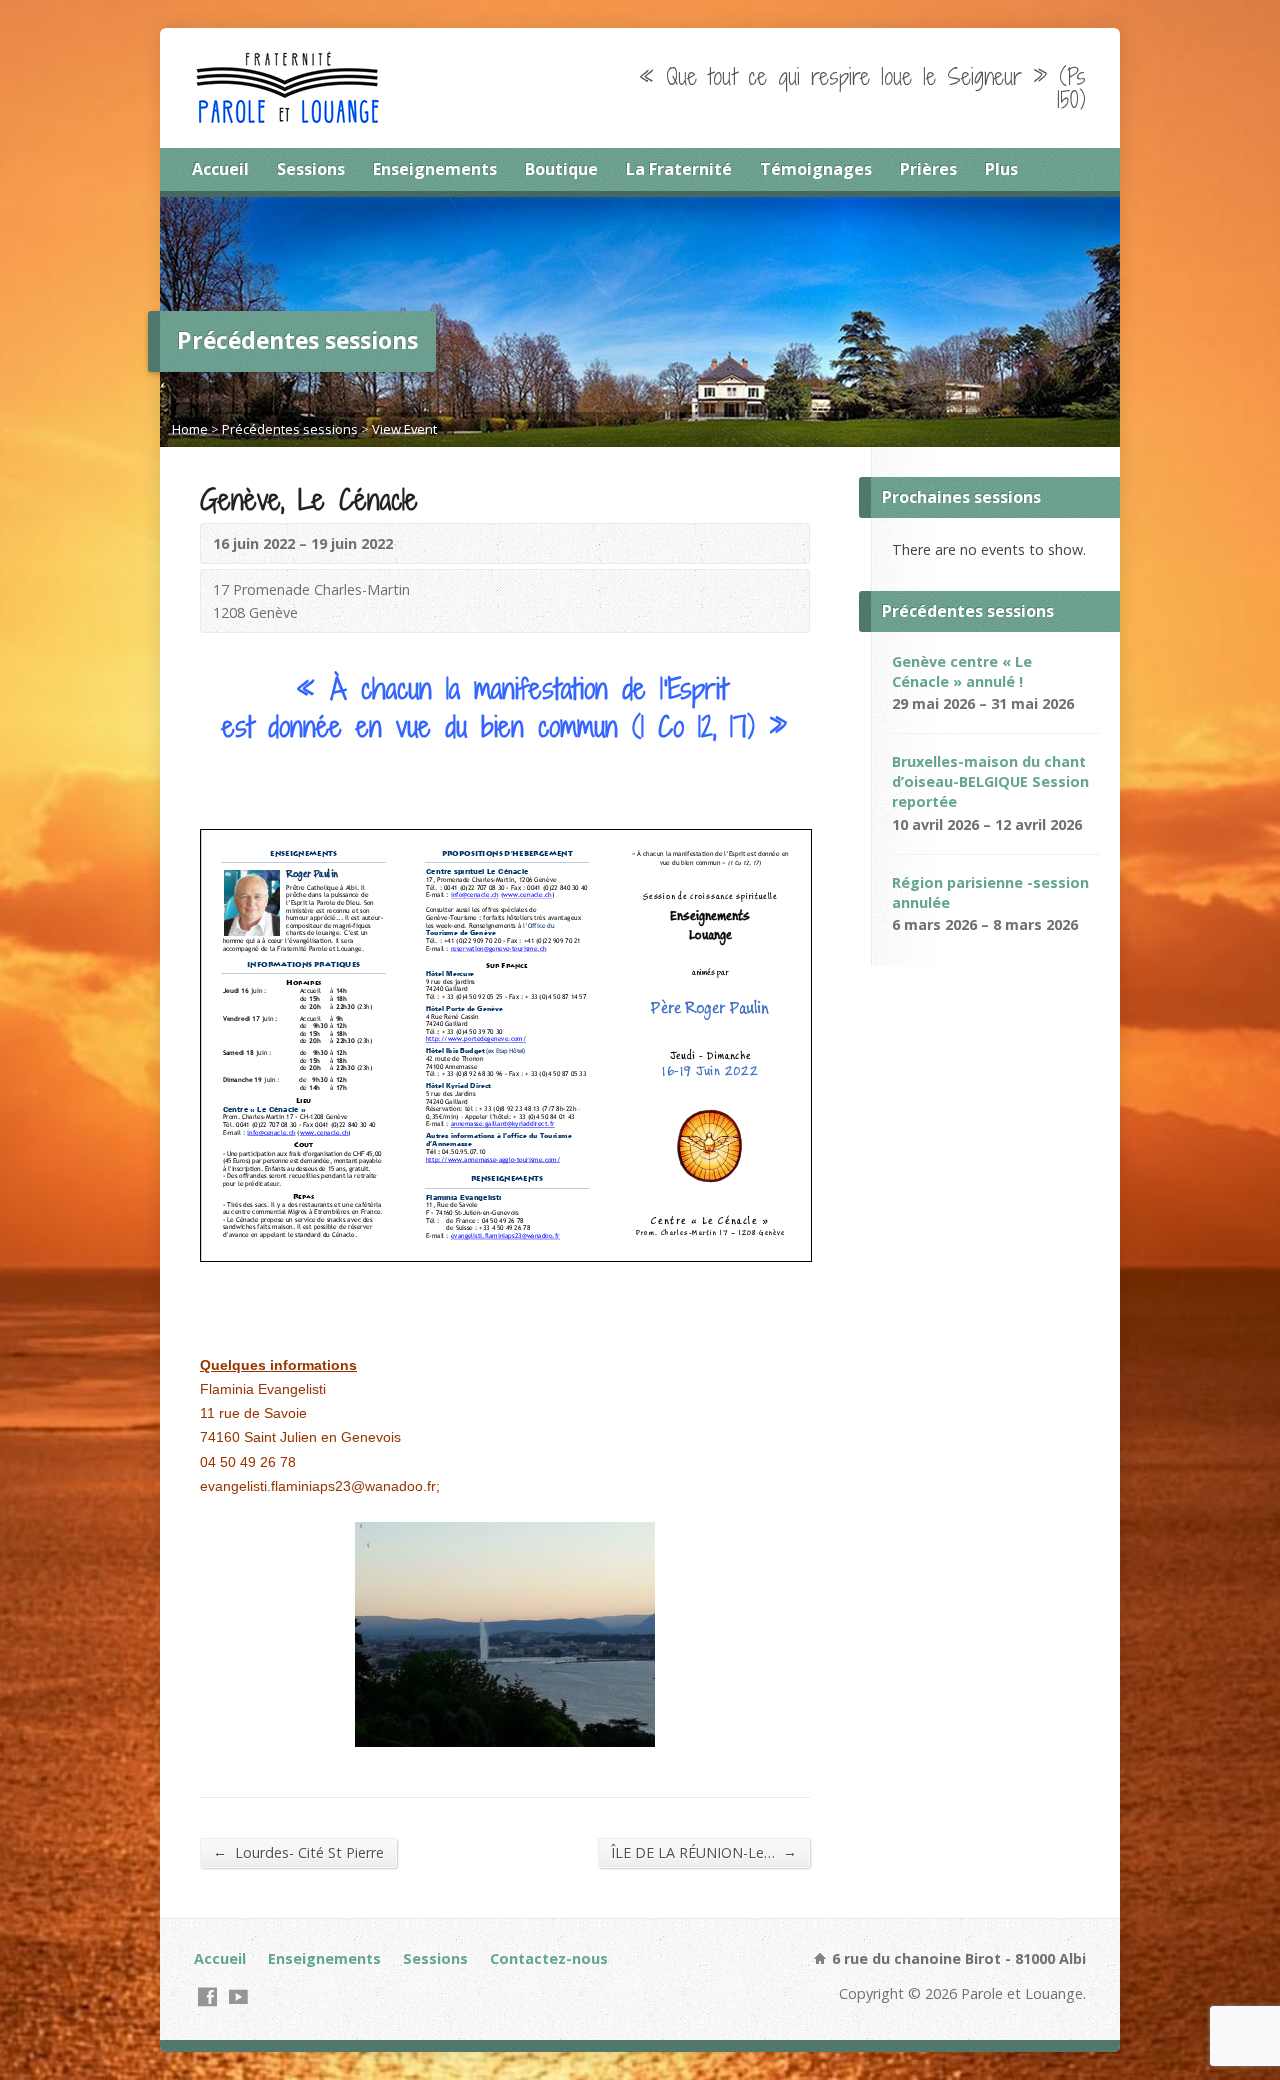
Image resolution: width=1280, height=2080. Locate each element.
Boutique (561, 169)
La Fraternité (679, 169)
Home (190, 429)
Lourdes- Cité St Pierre (298, 1852)
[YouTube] (238, 1996)
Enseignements (435, 169)
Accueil (220, 169)
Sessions (311, 169)
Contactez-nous (549, 1958)
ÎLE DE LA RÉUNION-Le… (704, 1852)
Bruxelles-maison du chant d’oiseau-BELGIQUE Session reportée (990, 781)
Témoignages (816, 169)
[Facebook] (207, 1996)
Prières (928, 169)
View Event (404, 429)
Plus (1001, 169)
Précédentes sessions (290, 429)
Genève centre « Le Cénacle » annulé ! (962, 671)
